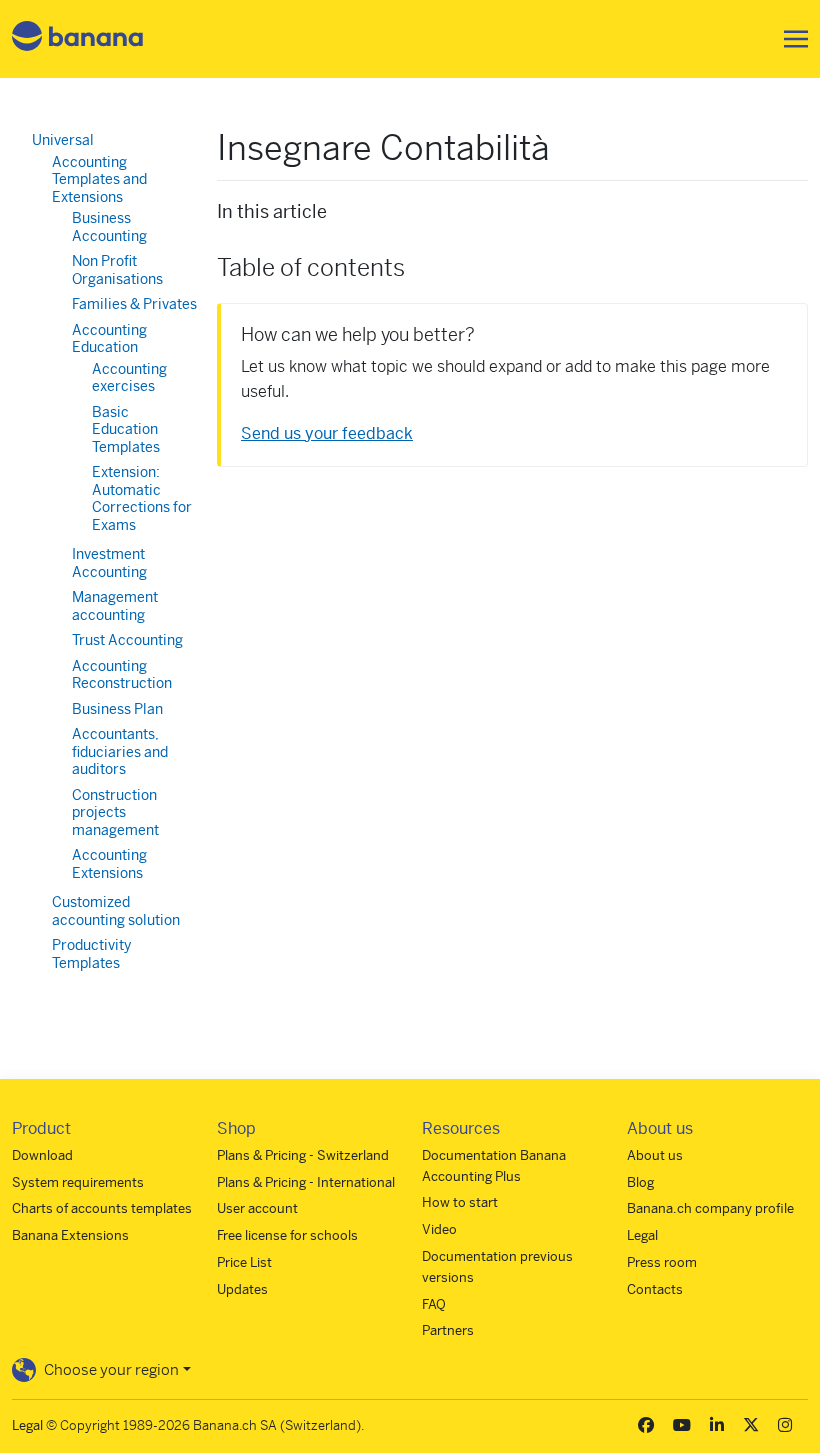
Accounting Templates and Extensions (99, 179)
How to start (460, 1202)
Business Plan (117, 709)
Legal (642, 1235)
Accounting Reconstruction (122, 675)
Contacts (655, 1289)
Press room (662, 1262)
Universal (63, 140)
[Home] (78, 39)
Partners (448, 1330)
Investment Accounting (109, 563)
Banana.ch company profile (710, 1208)
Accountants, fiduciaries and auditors (120, 751)
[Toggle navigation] (790, 39)
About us (655, 1155)
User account (257, 1208)
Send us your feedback (327, 433)
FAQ (434, 1304)
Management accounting (115, 606)
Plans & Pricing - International (306, 1182)
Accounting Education (109, 339)
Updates (242, 1289)
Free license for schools (287, 1235)
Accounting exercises (129, 378)
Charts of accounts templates (102, 1208)
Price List (244, 1262)
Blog (640, 1182)
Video (439, 1229)
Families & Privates (134, 304)
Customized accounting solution (116, 911)
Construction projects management (115, 812)
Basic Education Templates (126, 429)
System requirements (78, 1182)
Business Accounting (109, 227)
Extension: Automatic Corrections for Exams (142, 498)
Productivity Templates (91, 954)
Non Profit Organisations (117, 270)
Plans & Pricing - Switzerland (303, 1155)
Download (42, 1155)
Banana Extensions (70, 1235)
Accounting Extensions (109, 864)
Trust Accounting (127, 640)
